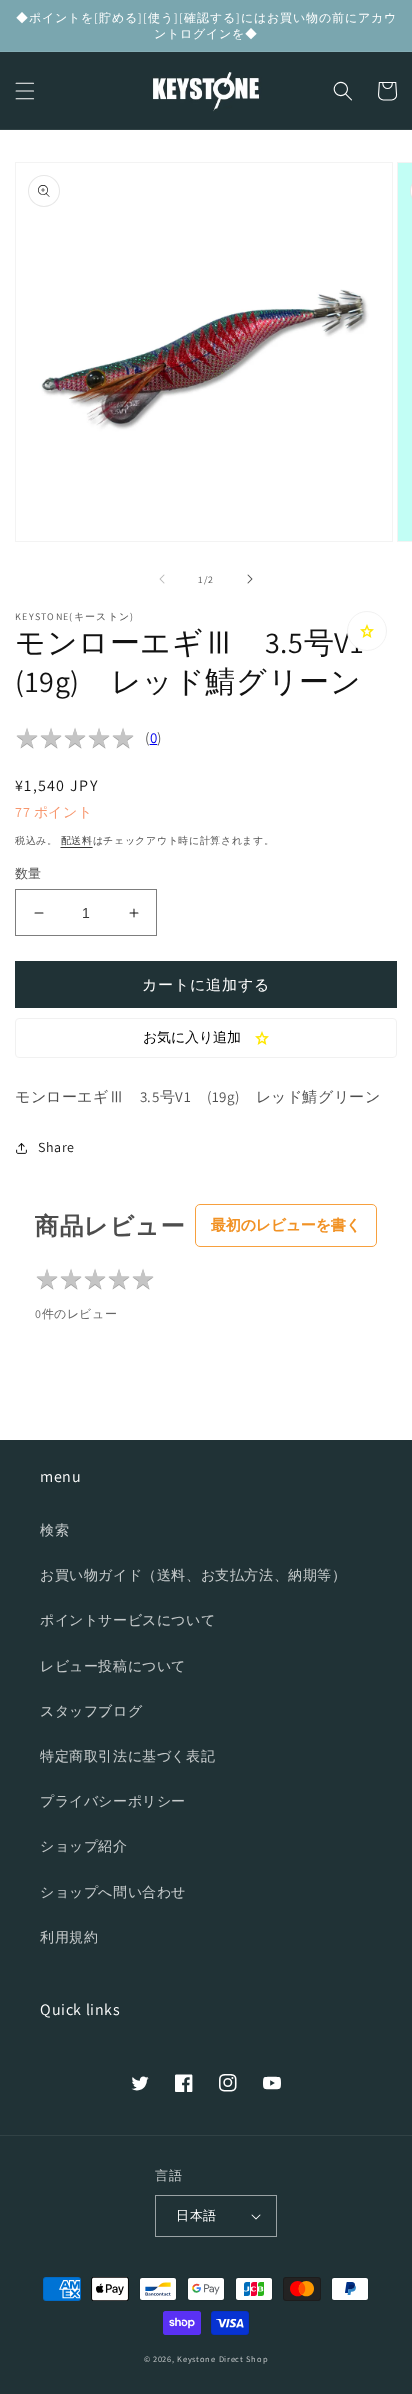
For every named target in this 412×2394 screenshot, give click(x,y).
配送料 (77, 840)
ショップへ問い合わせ (113, 1892)
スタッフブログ (91, 1711)
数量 (28, 873)
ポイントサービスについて (127, 1620)
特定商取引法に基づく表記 (127, 1756)
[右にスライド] (250, 579)
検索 (54, 1530)
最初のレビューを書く (286, 1224)
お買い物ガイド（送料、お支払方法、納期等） (193, 1575)
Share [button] (56, 1147)
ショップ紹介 (84, 1846)
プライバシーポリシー (113, 1801)
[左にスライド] (162, 579)
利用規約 (69, 1937)
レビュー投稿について (113, 1666)
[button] (25, 91)
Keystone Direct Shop (222, 2358)
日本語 (196, 2215)
